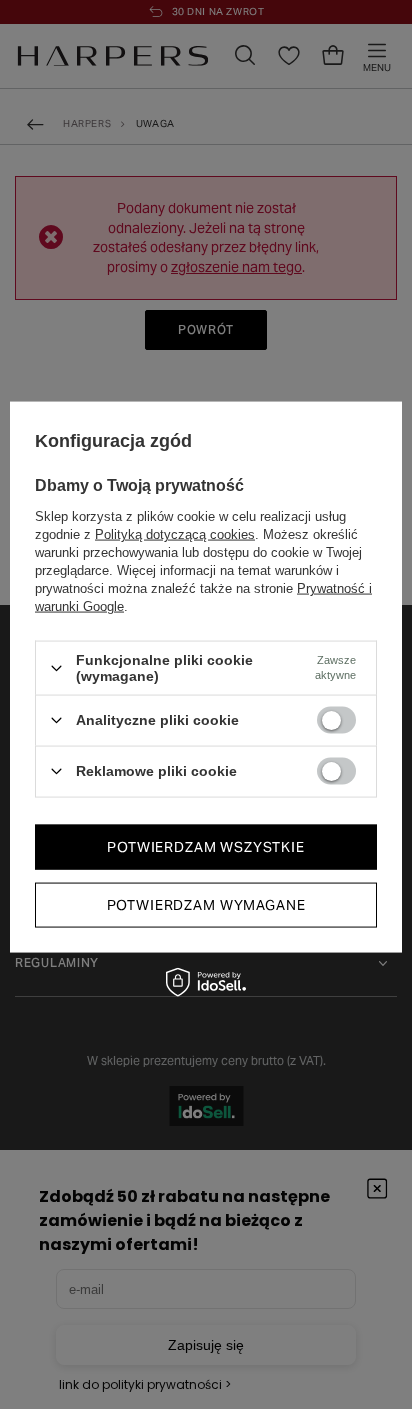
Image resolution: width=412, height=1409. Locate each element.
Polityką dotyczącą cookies (175, 534)
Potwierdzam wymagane (206, 905)
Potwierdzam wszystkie (206, 847)
